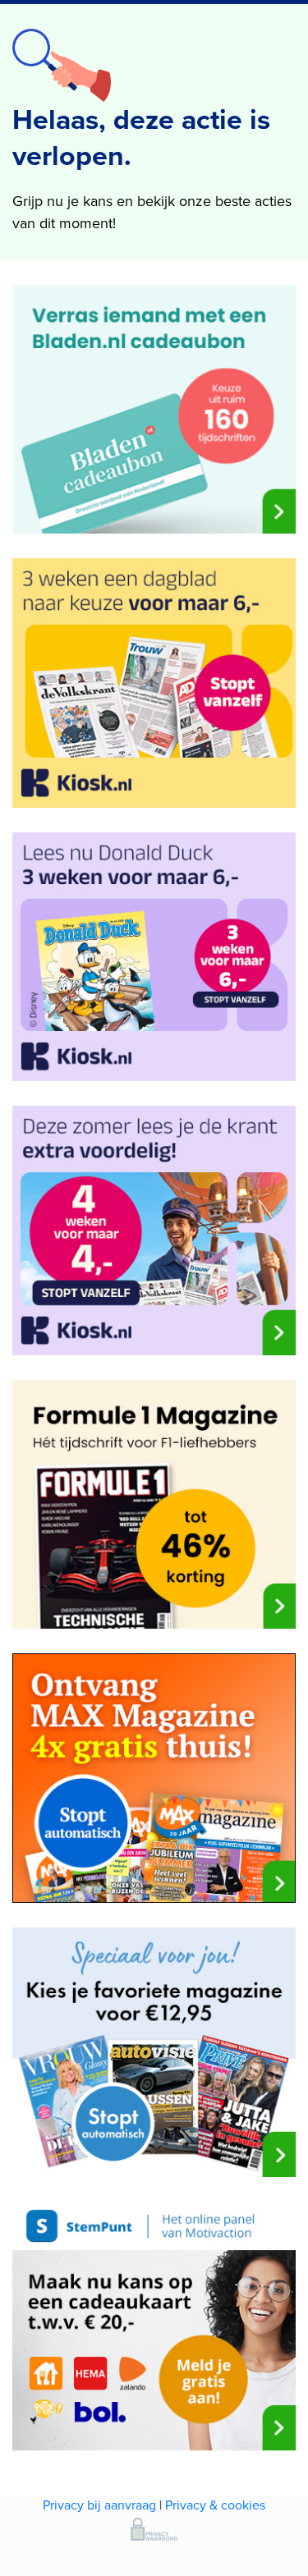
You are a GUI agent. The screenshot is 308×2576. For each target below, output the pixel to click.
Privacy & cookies (215, 2505)
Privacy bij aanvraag (99, 2505)
